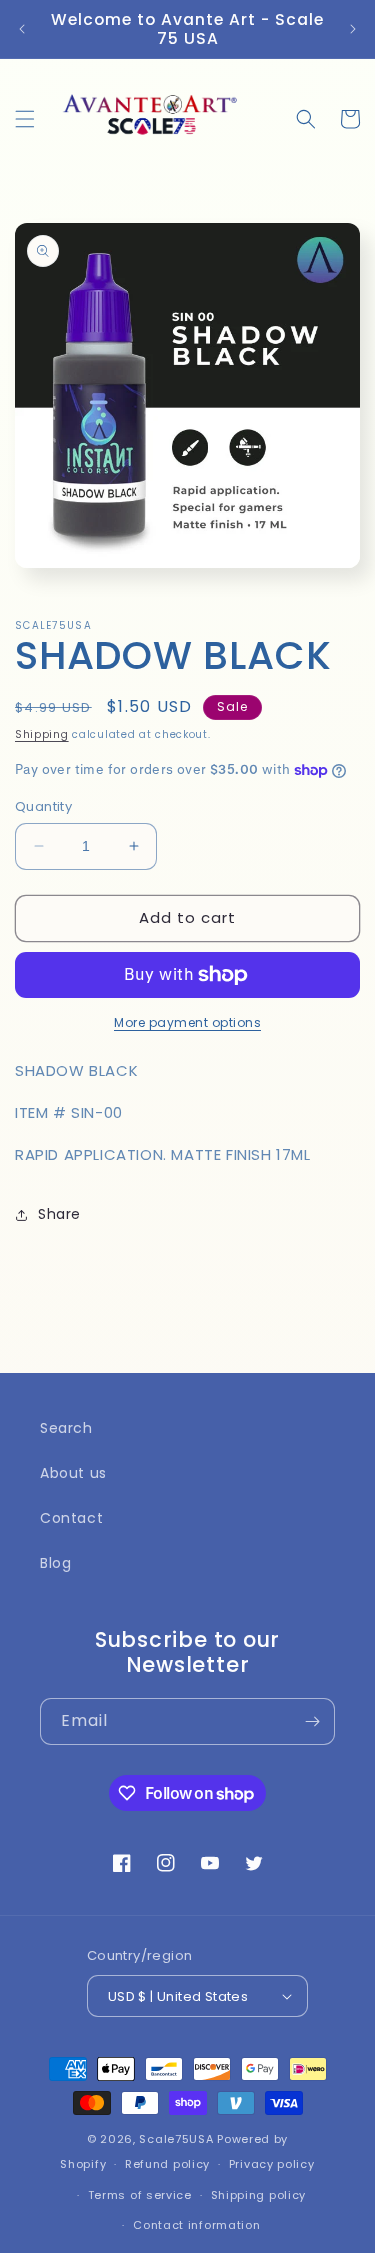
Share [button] (59, 1214)
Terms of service (140, 2195)
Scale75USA (176, 2139)
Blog (55, 1563)
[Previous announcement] (22, 29)
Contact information (196, 2225)
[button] (25, 119)
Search (66, 1428)
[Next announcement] (353, 29)
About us (73, 1473)
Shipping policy (259, 2195)
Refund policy (167, 2164)
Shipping (42, 734)
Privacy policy (272, 2164)
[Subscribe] (312, 1721)
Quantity (43, 806)
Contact (71, 1518)
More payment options (187, 1022)
